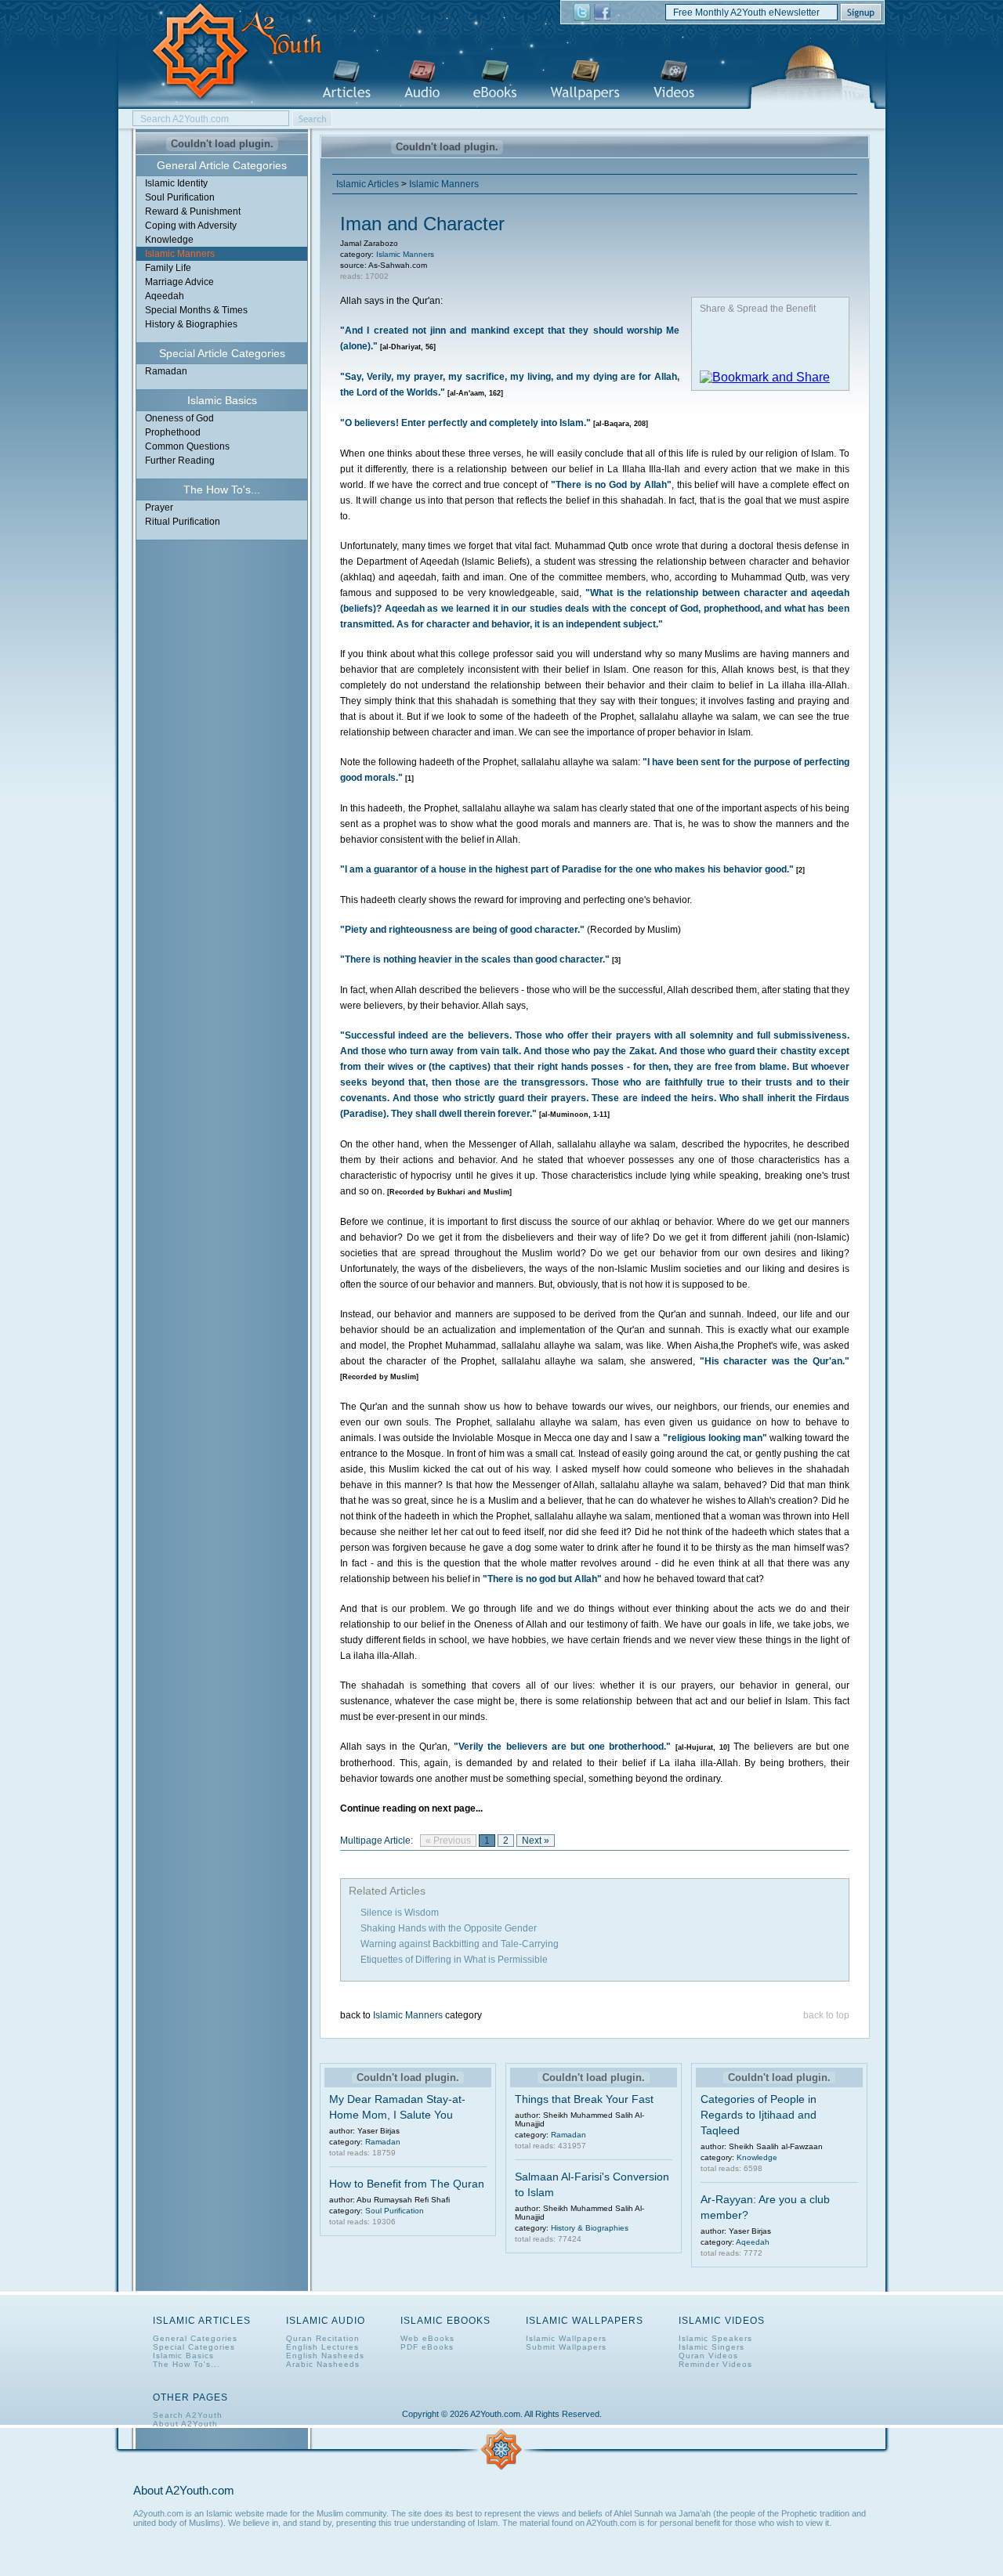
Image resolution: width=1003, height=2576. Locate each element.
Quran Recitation (323, 2338)
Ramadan (166, 371)
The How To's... (186, 2364)
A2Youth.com (228, 52)
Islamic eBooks (495, 80)
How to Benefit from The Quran (407, 2184)
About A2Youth (185, 2424)
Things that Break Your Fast (584, 2099)
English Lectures (322, 2347)
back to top (826, 2015)
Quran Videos (708, 2356)
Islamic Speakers (715, 2338)
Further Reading (180, 461)
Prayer (159, 508)
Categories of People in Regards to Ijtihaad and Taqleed (759, 2115)
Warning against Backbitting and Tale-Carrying (460, 1944)
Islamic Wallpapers (585, 80)
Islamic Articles (346, 80)
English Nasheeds (325, 2356)
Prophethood (173, 432)
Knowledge (169, 240)
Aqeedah (165, 296)
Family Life (168, 268)
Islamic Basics (183, 2356)
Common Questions (187, 446)
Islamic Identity (176, 183)
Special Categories (194, 2347)
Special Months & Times (196, 310)
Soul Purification (180, 197)
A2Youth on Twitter (582, 13)
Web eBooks (427, 2338)
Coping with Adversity (191, 226)
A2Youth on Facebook (602, 13)
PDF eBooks (427, 2347)
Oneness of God (179, 418)
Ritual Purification (183, 522)
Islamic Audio (422, 80)
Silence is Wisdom (400, 1913)
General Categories (195, 2338)
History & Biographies (191, 324)
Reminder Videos (715, 2364)
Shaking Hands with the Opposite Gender (449, 1928)
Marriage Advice (179, 282)
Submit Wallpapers (566, 2347)
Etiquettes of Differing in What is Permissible (454, 1960)
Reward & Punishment (193, 211)
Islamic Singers (712, 2347)
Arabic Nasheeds (323, 2364)
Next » (536, 1841)
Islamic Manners (180, 254)
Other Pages (190, 2397)
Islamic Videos (674, 80)
